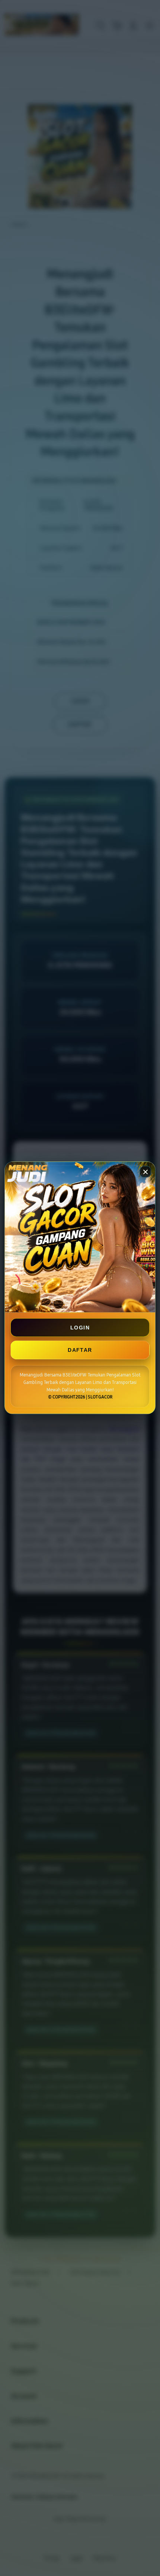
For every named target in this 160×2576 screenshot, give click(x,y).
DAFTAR (80, 1350)
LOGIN (80, 1328)
